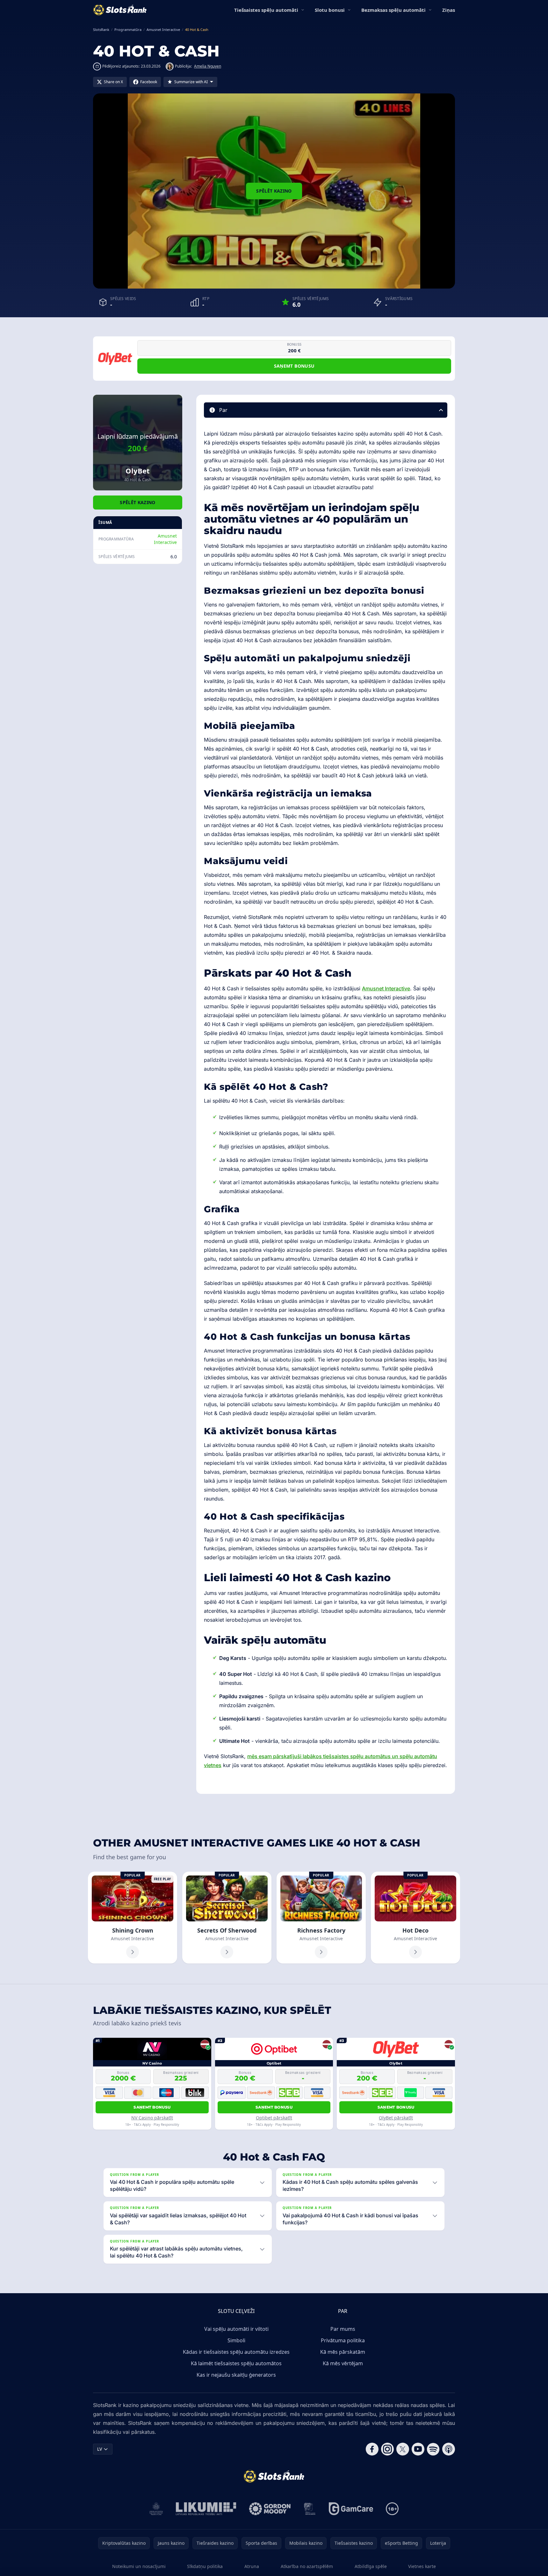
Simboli (236, 2340)
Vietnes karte (422, 2566)
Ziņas (449, 10)
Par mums (343, 2329)
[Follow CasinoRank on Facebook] (372, 2449)
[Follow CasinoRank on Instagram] (387, 2449)
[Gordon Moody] (270, 2509)
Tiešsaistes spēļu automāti (266, 10)
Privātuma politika (343, 2340)
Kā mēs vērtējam (343, 2363)
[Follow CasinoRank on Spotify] (433, 2449)
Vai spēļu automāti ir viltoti (236, 2329)
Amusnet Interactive (165, 539)
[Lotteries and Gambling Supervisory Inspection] (156, 2509)
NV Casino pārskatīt (152, 2118)
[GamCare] (351, 2509)
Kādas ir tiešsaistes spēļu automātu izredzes (236, 2352)
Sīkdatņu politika (205, 2566)
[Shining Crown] (133, 1918)
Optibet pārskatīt (274, 2118)
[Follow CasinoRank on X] (403, 2449)
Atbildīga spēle (371, 2566)
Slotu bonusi (330, 10)
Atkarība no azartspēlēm (307, 2566)
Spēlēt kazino (274, 191)
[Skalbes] (310, 2509)
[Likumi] (206, 2509)
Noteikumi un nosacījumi (139, 2566)
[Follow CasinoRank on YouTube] (418, 2449)
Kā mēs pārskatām (343, 2352)
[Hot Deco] (415, 1918)
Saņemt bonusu (294, 366)
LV (100, 2449)
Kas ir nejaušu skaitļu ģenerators (236, 2375)
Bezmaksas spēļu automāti (393, 10)
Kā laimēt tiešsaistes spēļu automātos (236, 2363)
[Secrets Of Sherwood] (227, 1918)
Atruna (252, 2566)
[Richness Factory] (321, 1918)
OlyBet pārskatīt (396, 2118)
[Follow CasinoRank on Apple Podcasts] (449, 2449)
